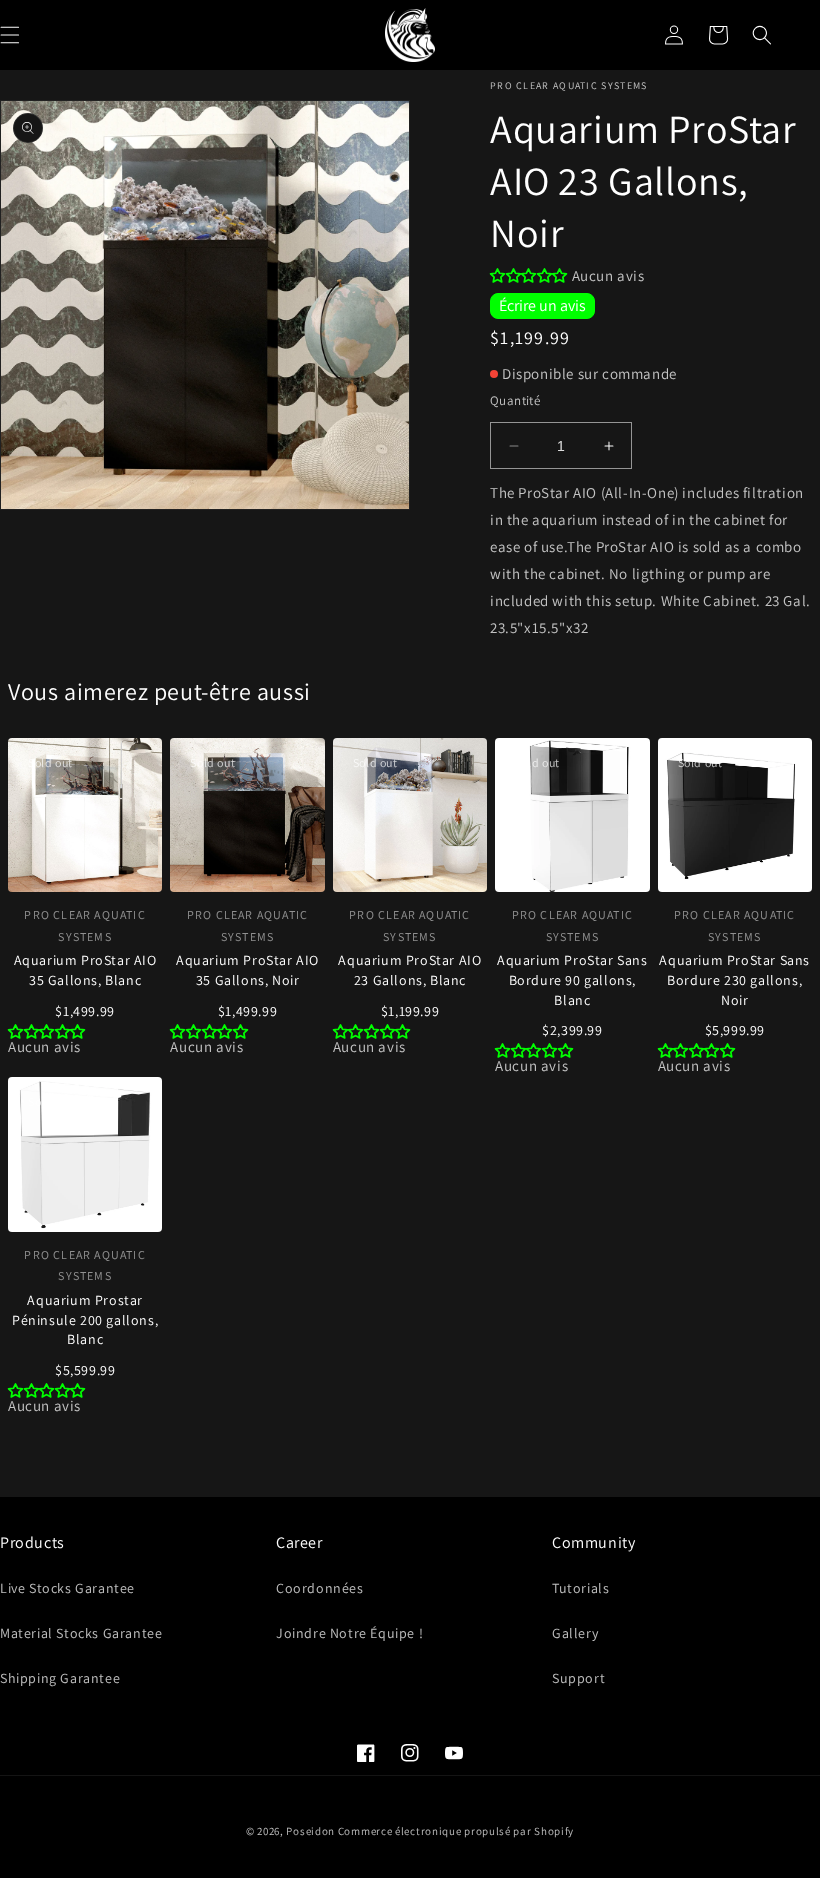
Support (578, 1678)
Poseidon (310, 1831)
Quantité (515, 400)
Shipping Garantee (60, 1678)
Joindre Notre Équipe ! (349, 1633)
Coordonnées (320, 1588)
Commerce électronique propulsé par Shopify (456, 1831)
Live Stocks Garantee (67, 1588)
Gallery (575, 1633)
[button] (762, 35)
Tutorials (580, 1588)
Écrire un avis (542, 305)
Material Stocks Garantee (81, 1633)
